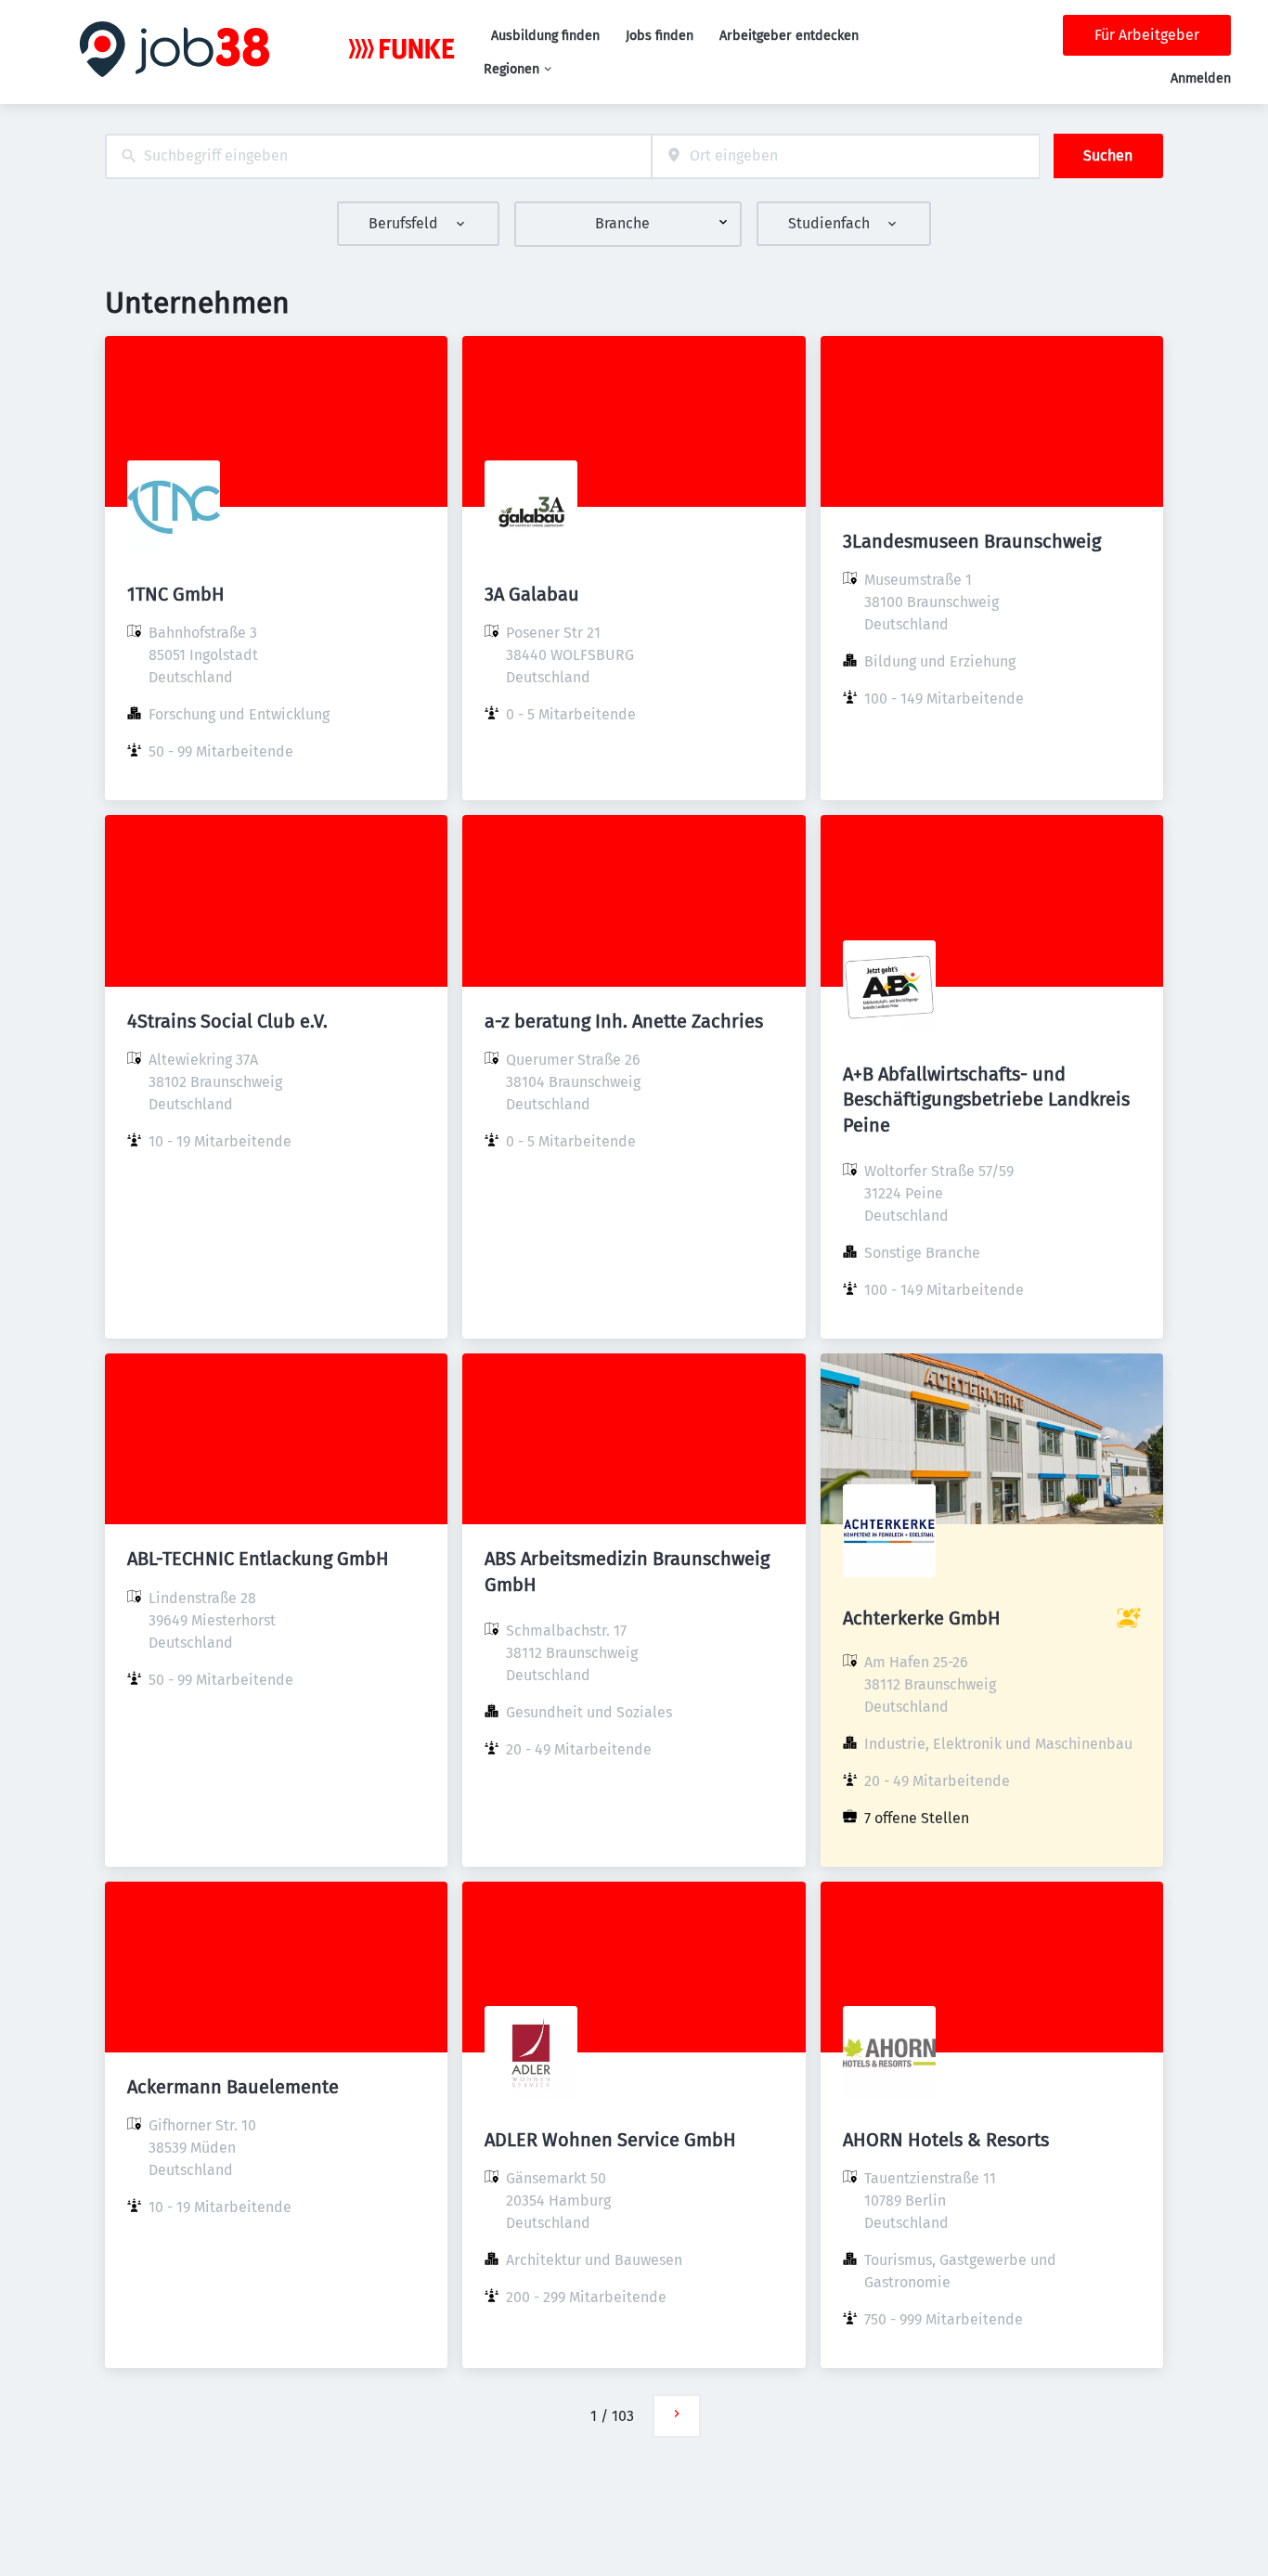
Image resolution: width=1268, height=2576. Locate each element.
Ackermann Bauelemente (233, 2087)
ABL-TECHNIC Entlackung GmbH (258, 1559)
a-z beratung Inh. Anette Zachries (624, 1021)
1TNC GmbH (176, 594)
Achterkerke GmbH (922, 1618)
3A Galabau (532, 594)
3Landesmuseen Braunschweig (972, 541)
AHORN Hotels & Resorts (946, 2140)
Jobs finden (660, 36)
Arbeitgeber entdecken (789, 36)
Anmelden (1201, 78)
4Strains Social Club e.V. (227, 1021)
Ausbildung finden (545, 36)
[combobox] (378, 156)
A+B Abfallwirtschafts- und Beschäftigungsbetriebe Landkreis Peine (986, 1099)
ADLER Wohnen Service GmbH (610, 2140)
